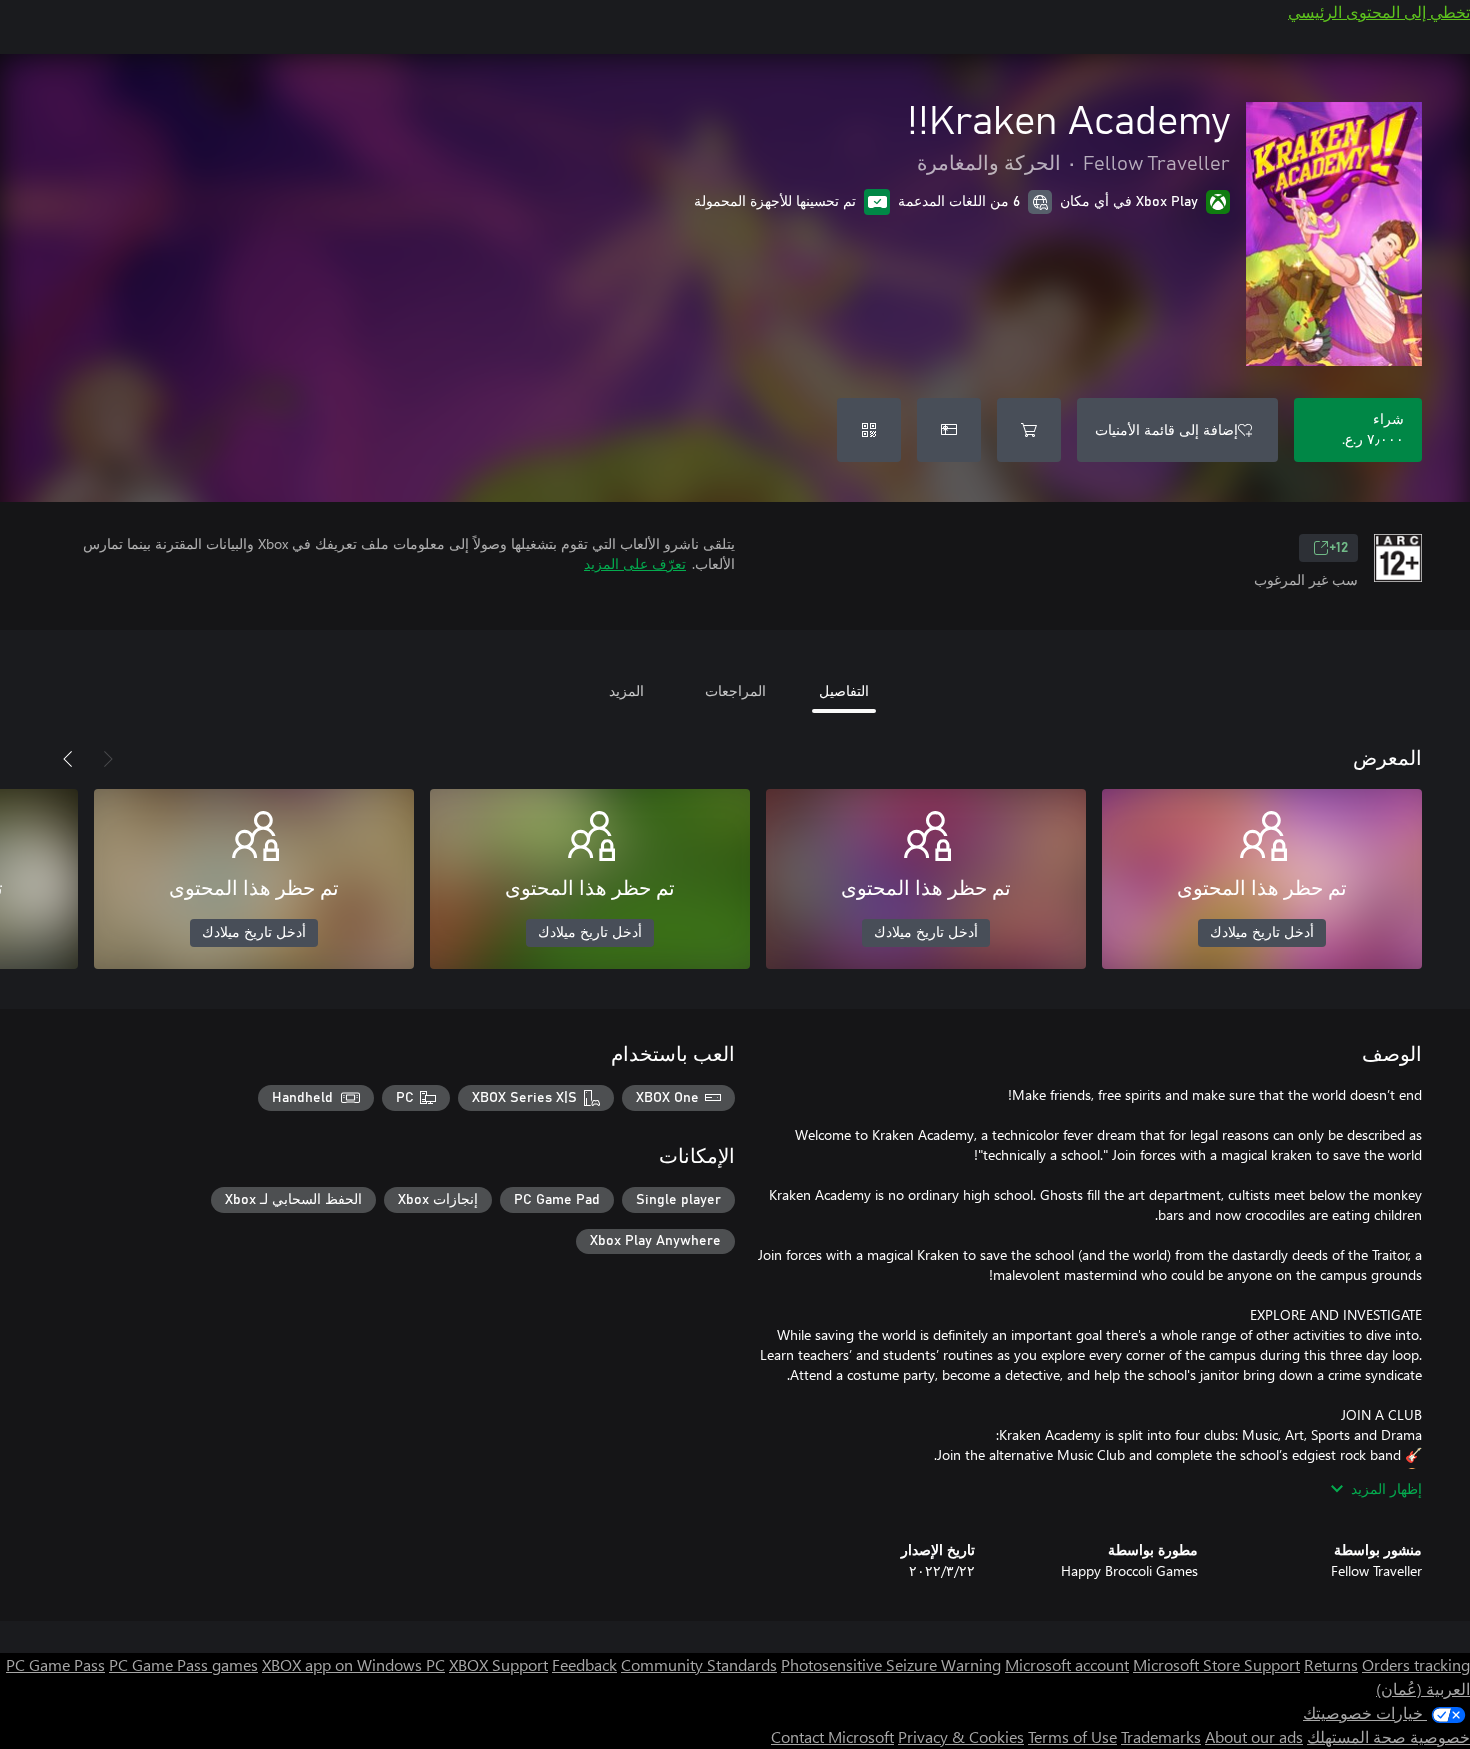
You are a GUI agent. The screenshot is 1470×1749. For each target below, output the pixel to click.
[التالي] (68, 759)
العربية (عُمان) (1423, 1688)
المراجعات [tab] (735, 690)
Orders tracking (1416, 1664)
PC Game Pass (55, 1664)
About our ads (1254, 1736)
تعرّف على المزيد (635, 563)
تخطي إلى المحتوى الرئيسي (1379, 11)
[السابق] (108, 759)
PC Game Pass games (183, 1664)
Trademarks (1161, 1736)
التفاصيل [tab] (844, 690)
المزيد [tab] (626, 690)
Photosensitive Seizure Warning (891, 1664)
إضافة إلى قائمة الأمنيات (1166, 429)
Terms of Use (1072, 1736)
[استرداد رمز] (869, 430)
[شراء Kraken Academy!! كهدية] (949, 430)
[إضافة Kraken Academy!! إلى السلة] (1029, 430)
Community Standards (699, 1664)
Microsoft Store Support (1216, 1664)
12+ (1338, 548)
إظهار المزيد (1386, 1488)
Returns (1331, 1664)
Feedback (584, 1664)
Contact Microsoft (832, 1736)
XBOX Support (498, 1664)
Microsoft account (1067, 1664)
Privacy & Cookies (961, 1736)
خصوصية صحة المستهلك (1388, 1736)
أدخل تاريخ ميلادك (1262, 933)
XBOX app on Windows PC (353, 1664)
